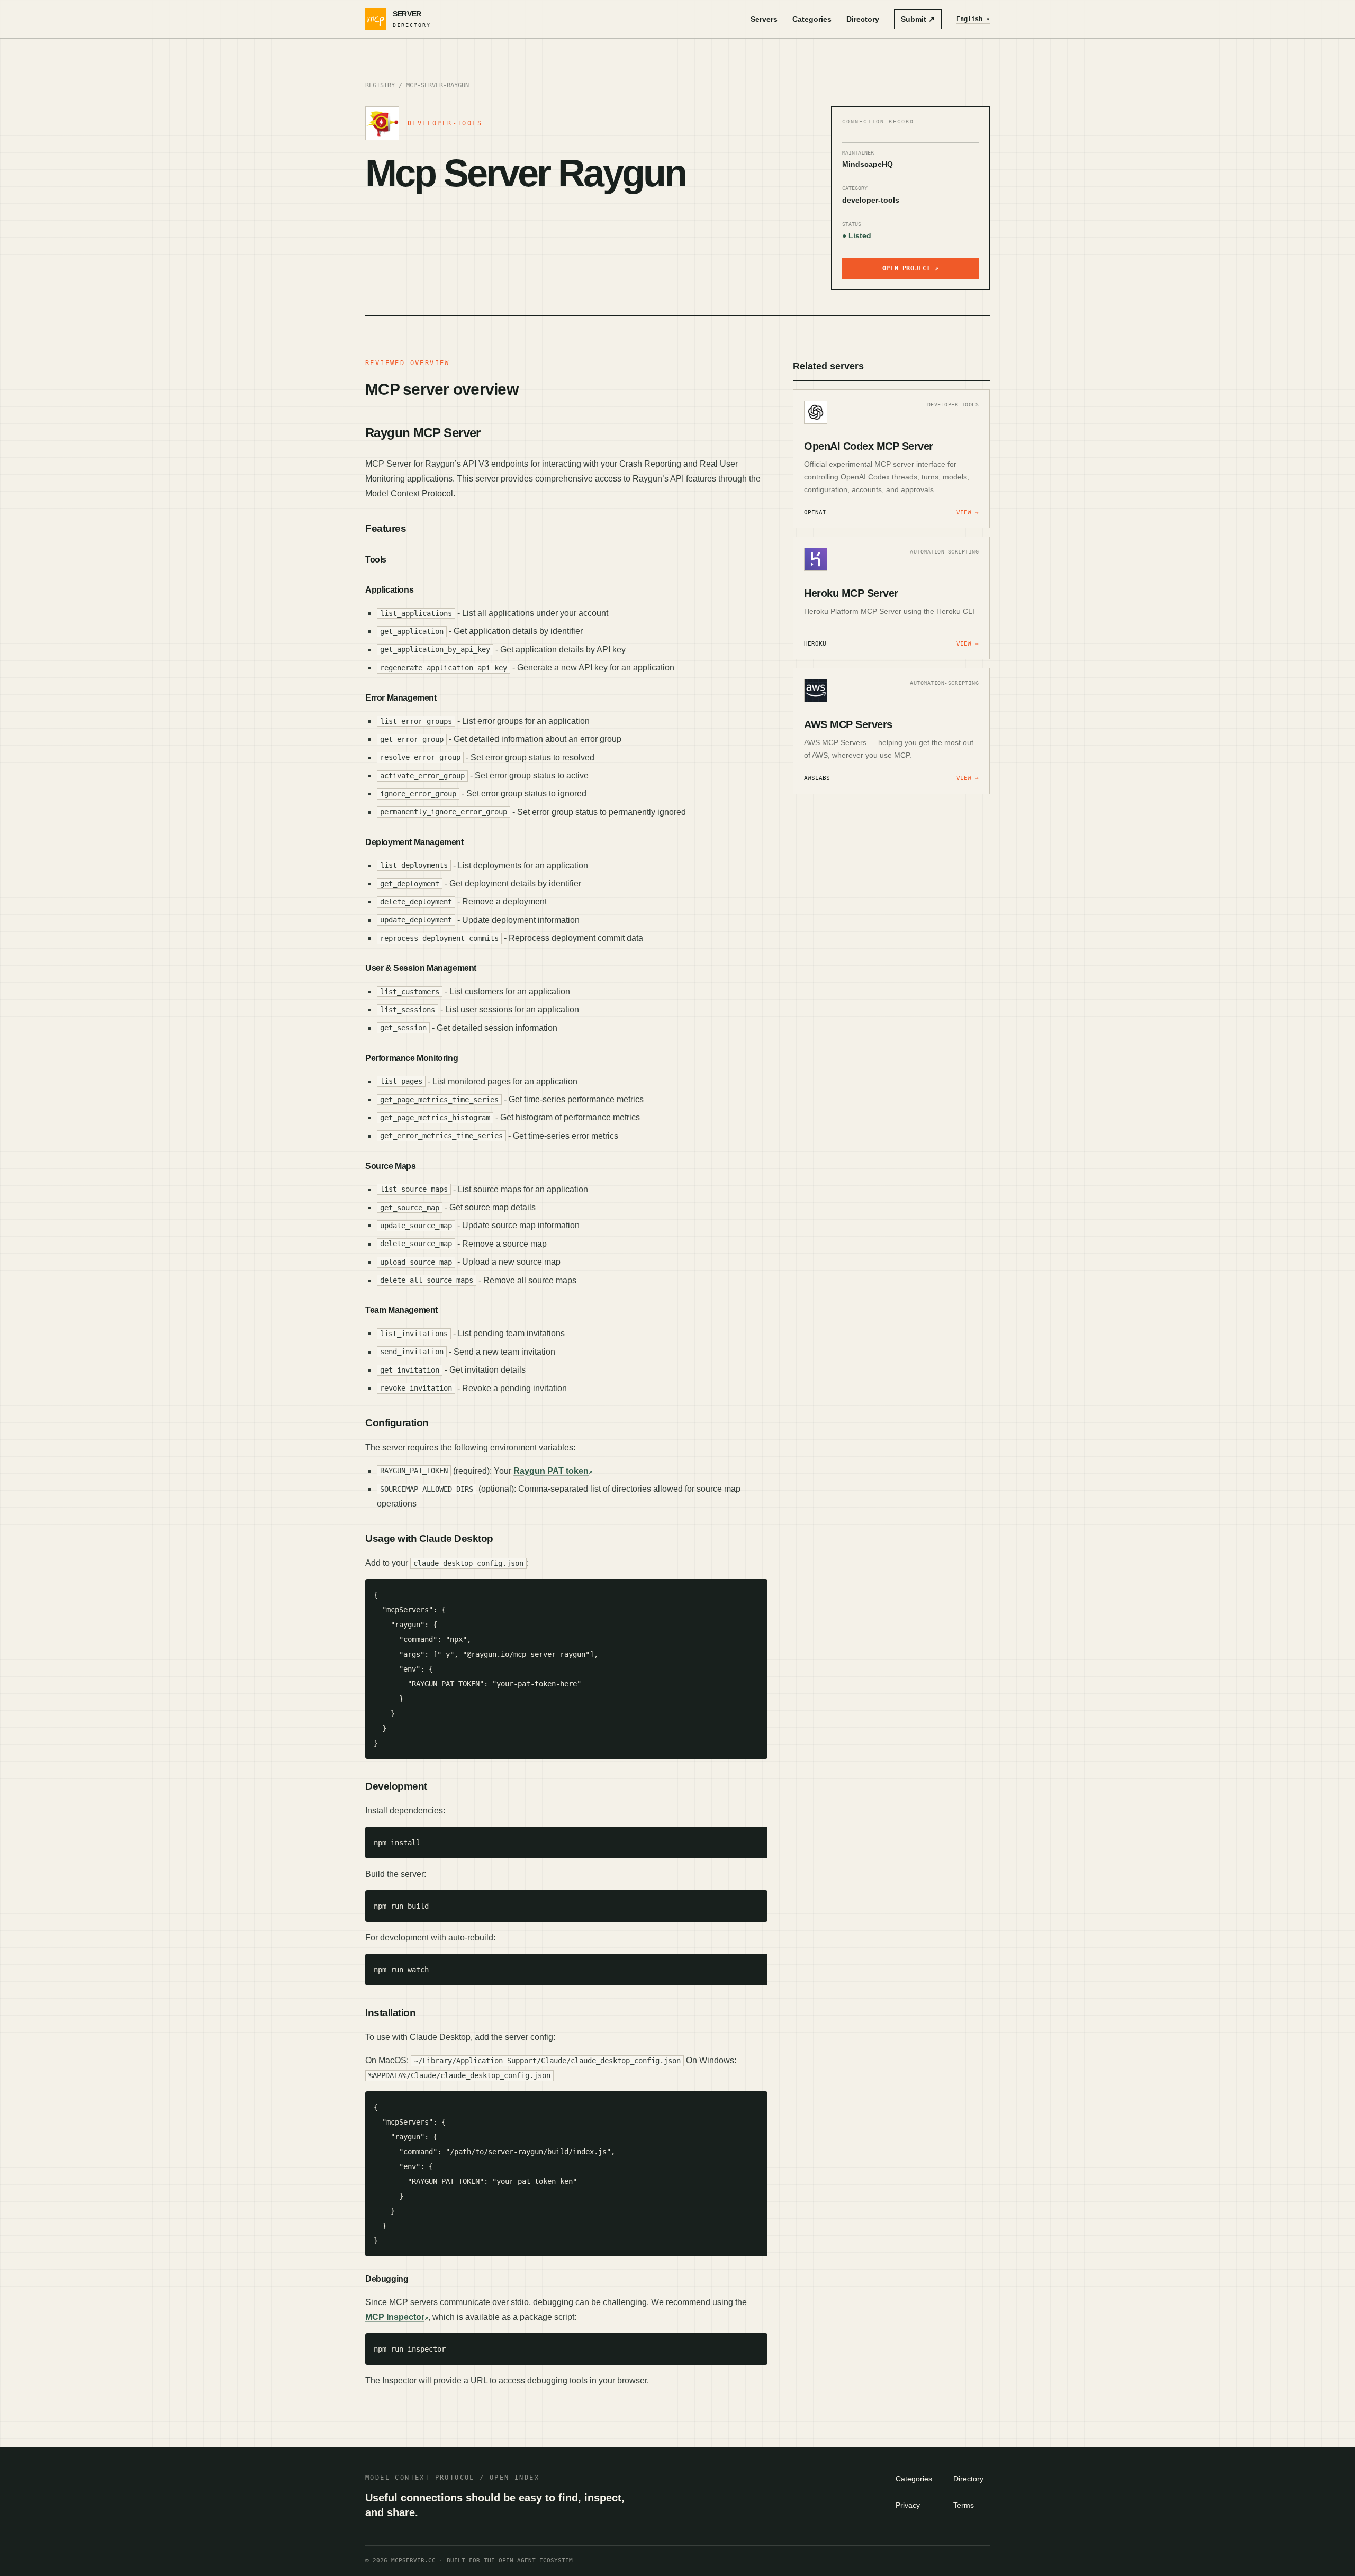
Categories (812, 19)
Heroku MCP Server (851, 593)
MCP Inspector (395, 2317)
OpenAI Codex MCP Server (869, 446)
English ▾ (973, 19)
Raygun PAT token (551, 1471)
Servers (764, 19)
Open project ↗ (910, 268)
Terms (964, 2505)
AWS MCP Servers (848, 724)
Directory (863, 19)
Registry (380, 85)
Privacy (908, 2505)
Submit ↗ (918, 19)
